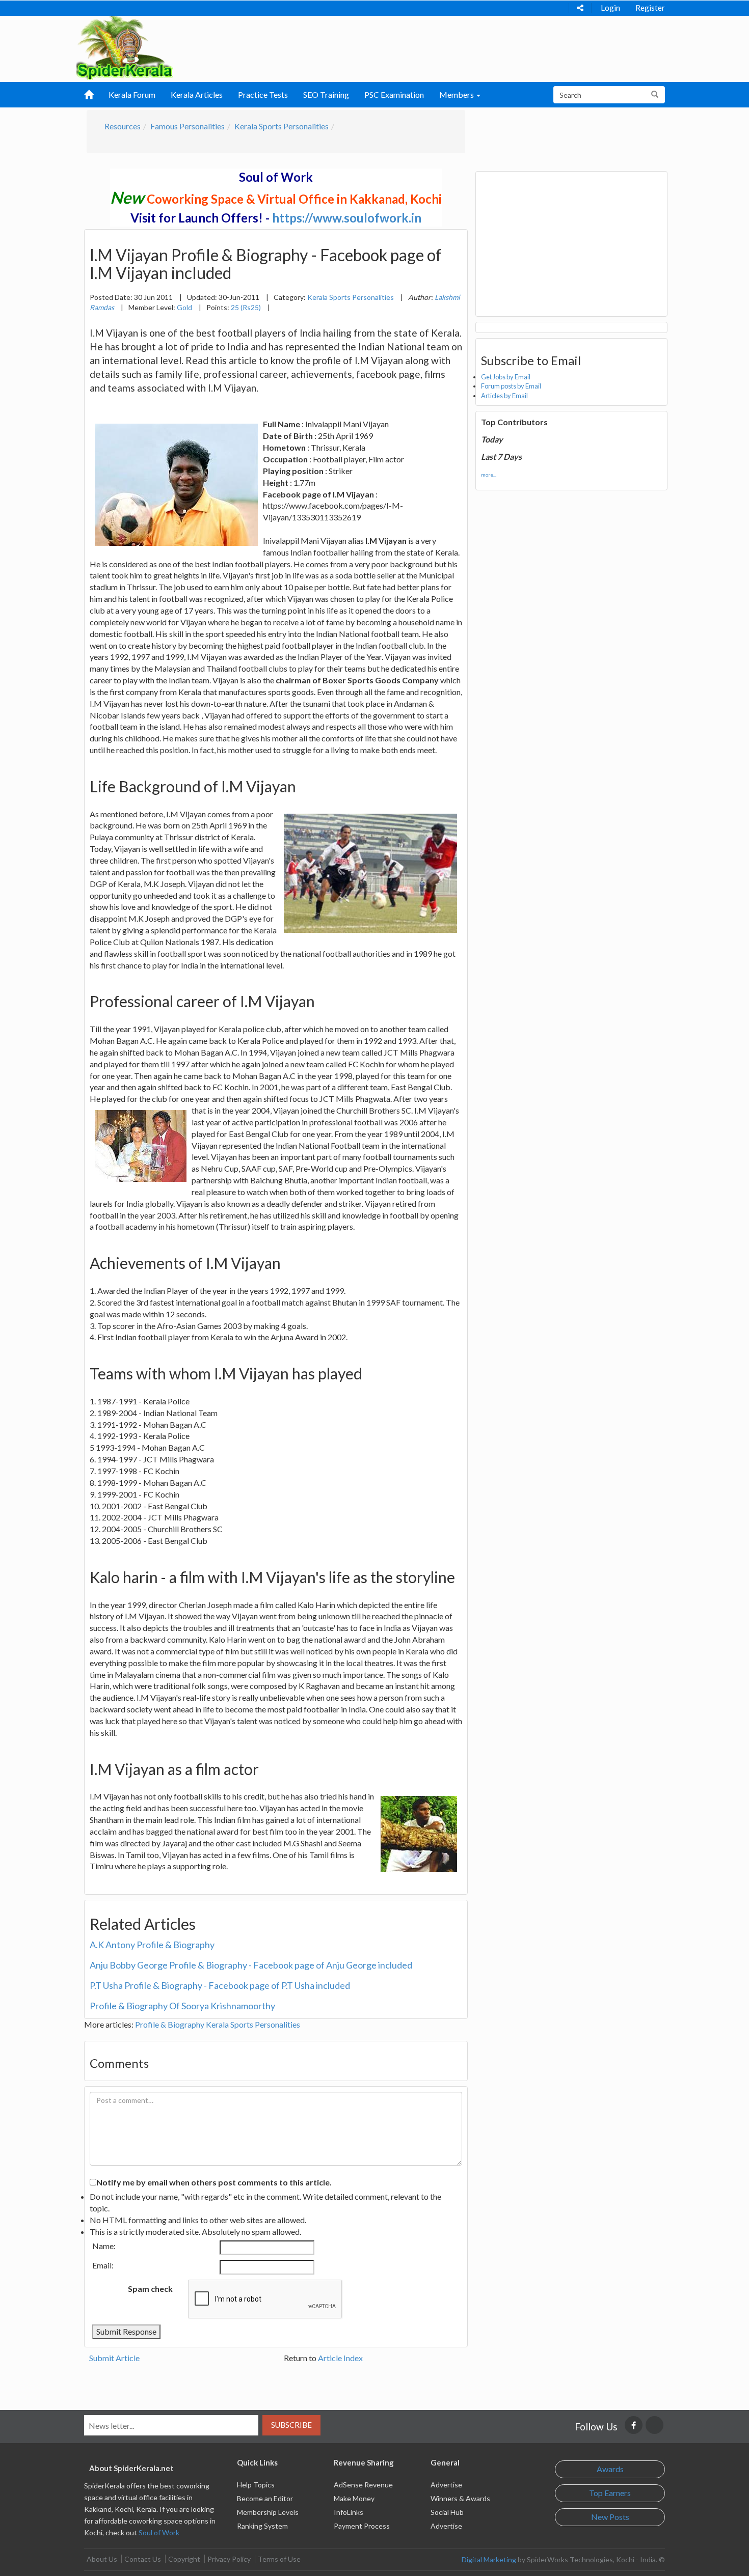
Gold (184, 307)
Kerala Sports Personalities (282, 126)
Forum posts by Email (511, 386)
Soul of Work (159, 2532)
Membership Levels (268, 2512)
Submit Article (114, 2358)
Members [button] (457, 94)
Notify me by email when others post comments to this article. (214, 2182)
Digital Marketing (489, 2559)
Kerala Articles (197, 94)
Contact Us (143, 2559)
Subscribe (291, 2425)
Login (610, 8)
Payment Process (362, 2526)
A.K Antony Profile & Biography (152, 1945)
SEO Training (326, 94)
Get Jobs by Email (506, 377)
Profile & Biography (170, 2024)
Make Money (354, 2498)
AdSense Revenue (363, 2485)
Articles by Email (504, 396)
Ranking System (262, 2526)
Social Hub (447, 2512)
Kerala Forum (132, 94)
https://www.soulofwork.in (347, 218)
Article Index (340, 2358)
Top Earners (610, 2493)
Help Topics (256, 2485)
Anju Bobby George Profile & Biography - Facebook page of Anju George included (251, 1965)
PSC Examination (394, 94)
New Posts (610, 2517)
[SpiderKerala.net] (125, 47)
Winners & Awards (460, 2498)
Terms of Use (279, 2559)
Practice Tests (263, 94)
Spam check (150, 2289)
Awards (610, 2469)
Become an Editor (265, 2498)
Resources (123, 126)
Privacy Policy (229, 2559)
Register (650, 8)
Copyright (184, 2559)
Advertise (446, 2485)
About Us (102, 2559)
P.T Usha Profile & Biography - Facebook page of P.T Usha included (220, 1985)
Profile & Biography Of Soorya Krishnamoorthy (182, 2006)
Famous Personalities (188, 126)
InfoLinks (349, 2512)
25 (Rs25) (246, 307)
